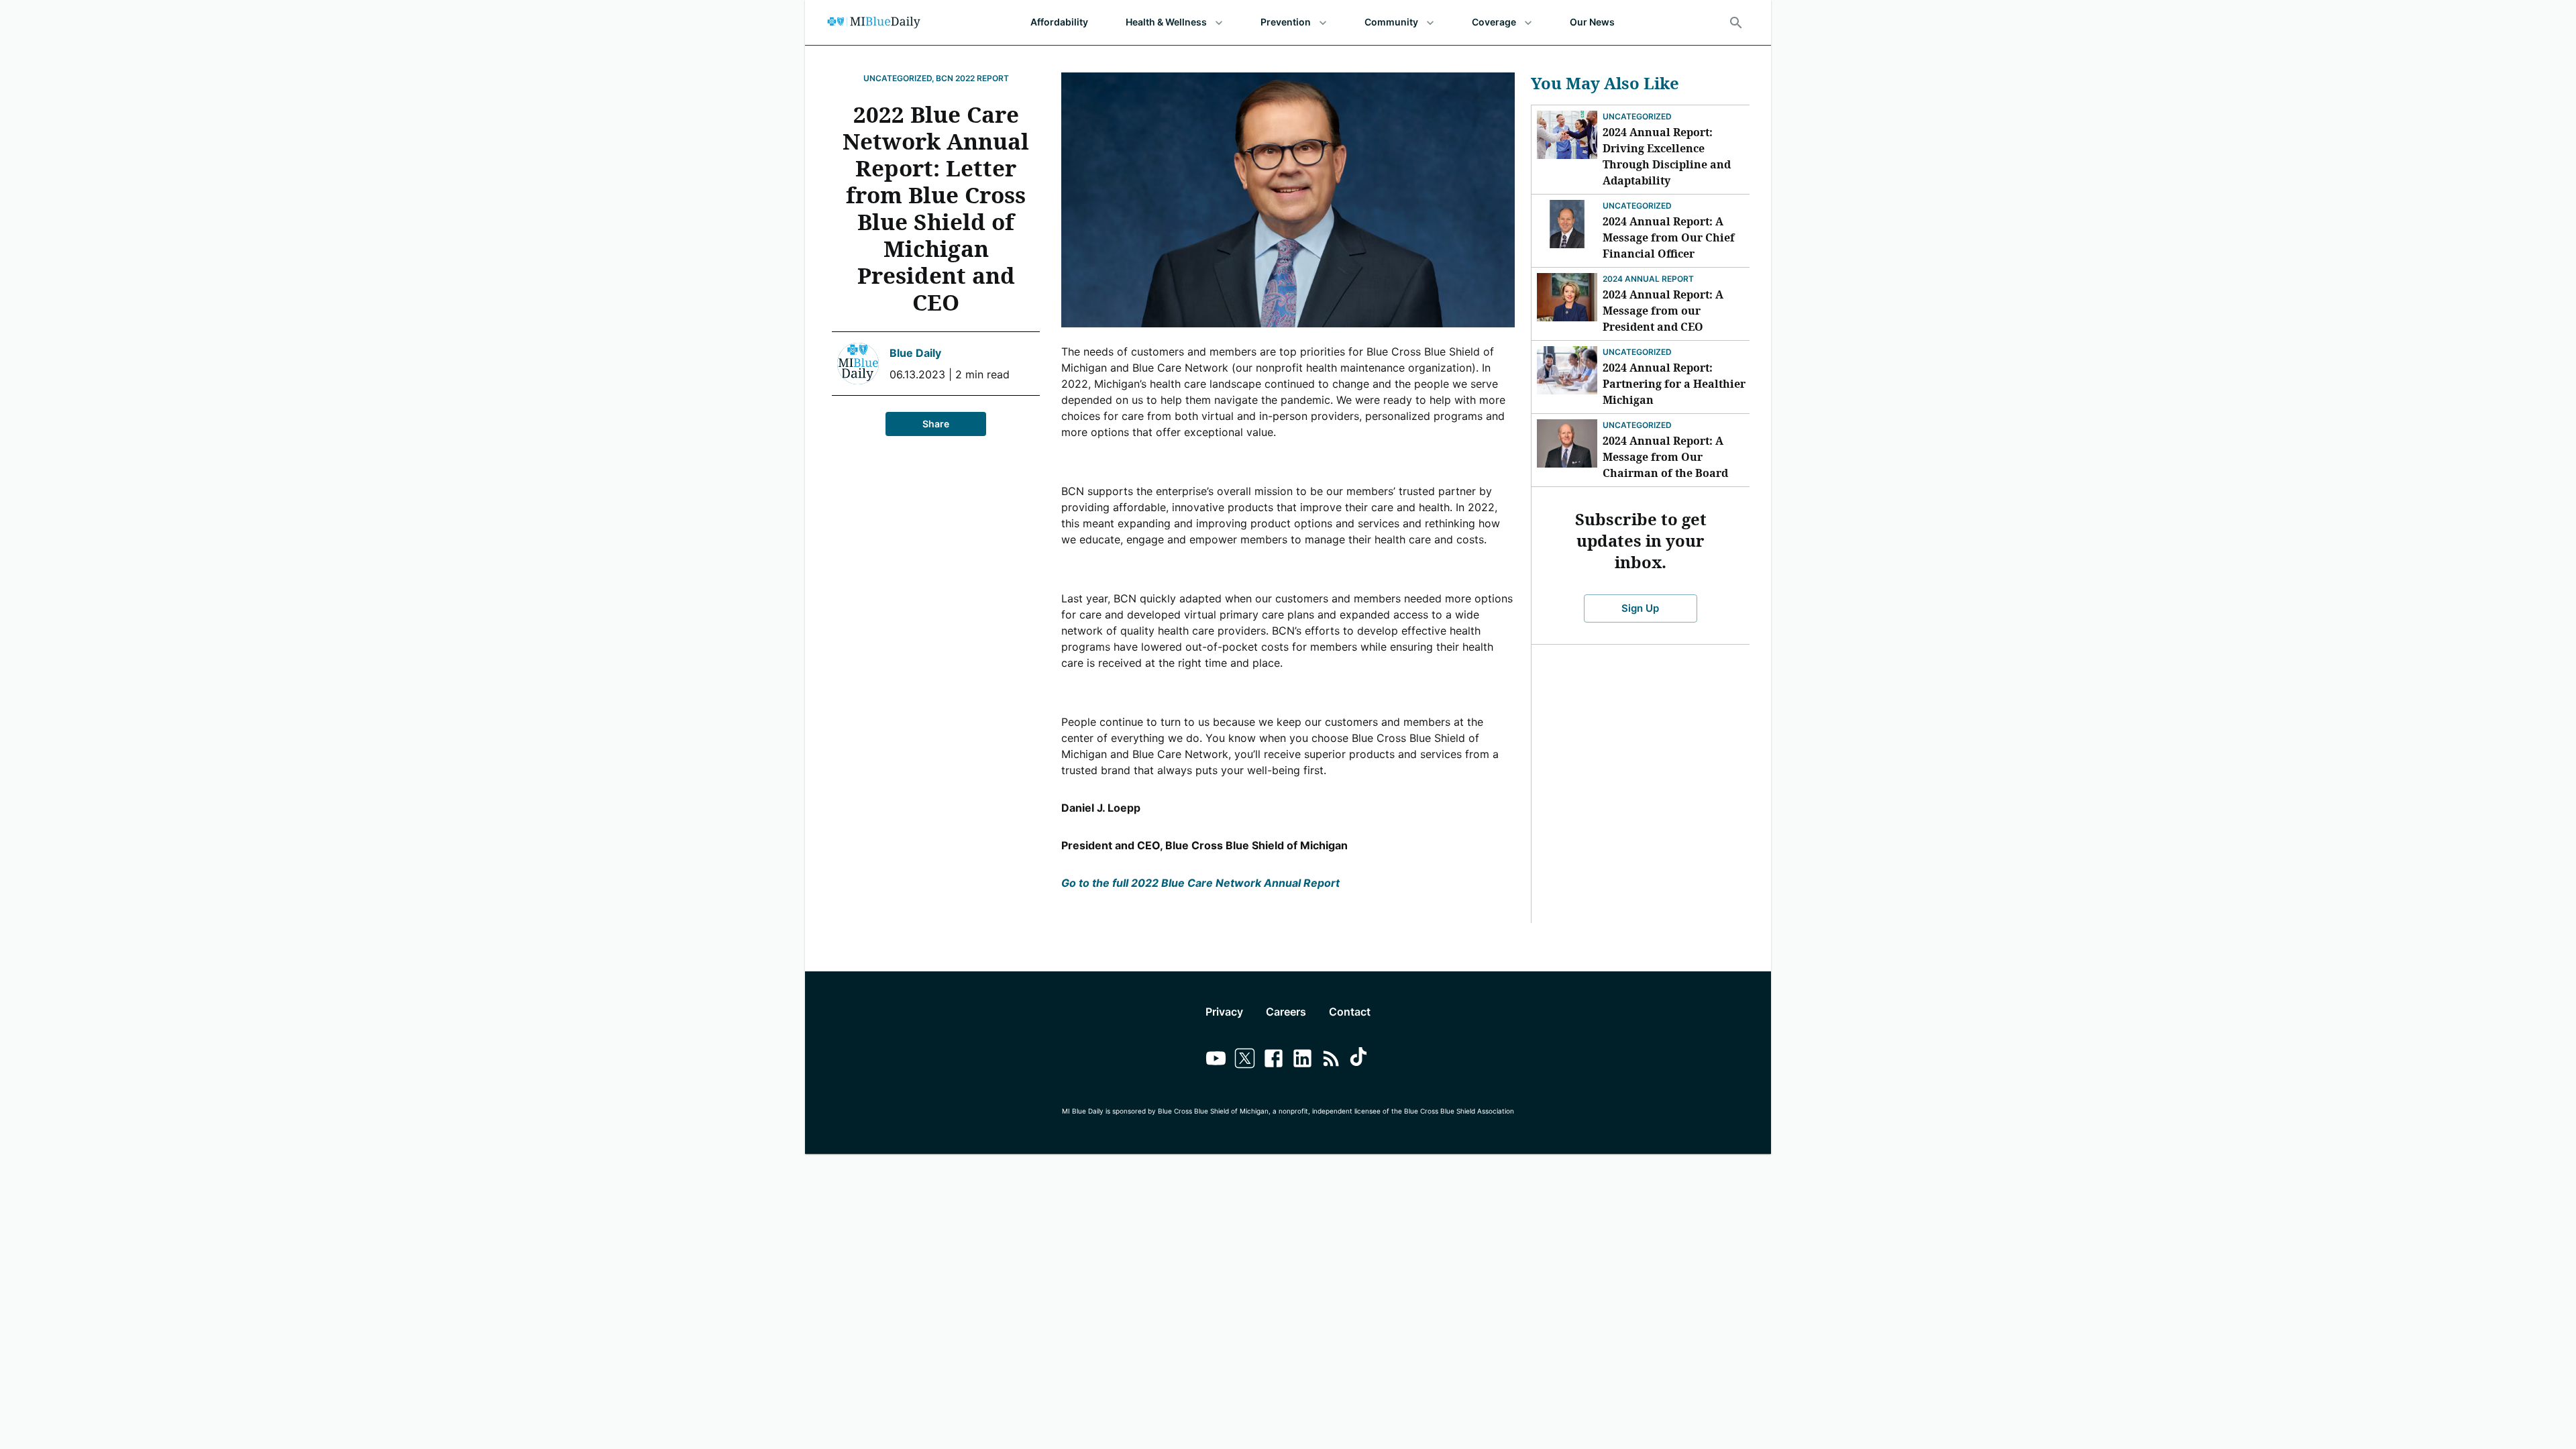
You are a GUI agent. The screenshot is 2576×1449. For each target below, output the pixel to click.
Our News (1592, 22)
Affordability (1059, 22)
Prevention (1286, 22)
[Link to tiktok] (1360, 1060)
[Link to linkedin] (1302, 1060)
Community (1391, 22)
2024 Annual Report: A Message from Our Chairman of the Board (1665, 457)
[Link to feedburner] (1331, 1060)
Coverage (1494, 22)
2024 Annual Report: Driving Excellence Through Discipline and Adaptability (1667, 156)
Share (936, 424)
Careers (1286, 1012)
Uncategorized (1637, 116)
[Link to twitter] (1245, 1060)
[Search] (1736, 23)
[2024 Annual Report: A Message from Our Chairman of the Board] (1567, 443)
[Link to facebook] (1274, 1060)
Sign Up (1640, 608)
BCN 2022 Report (972, 78)
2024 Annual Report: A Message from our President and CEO (1663, 311)
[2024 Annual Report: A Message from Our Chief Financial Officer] (1567, 224)
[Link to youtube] (1216, 1060)
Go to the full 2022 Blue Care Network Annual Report (1200, 883)
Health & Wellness (1166, 22)
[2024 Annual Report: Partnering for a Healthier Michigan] (1567, 370)
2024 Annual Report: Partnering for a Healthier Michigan (1674, 384)
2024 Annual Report (1648, 279)
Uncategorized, (899, 78)
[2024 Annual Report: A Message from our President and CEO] (1567, 297)
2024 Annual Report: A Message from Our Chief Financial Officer (1669, 237)
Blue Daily (915, 353)
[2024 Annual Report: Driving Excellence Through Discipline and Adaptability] (1567, 135)
